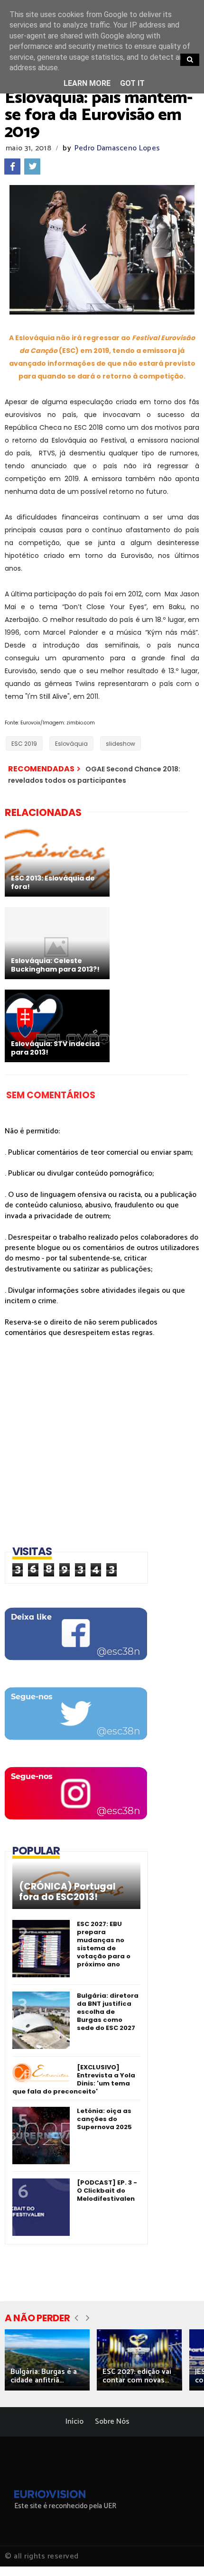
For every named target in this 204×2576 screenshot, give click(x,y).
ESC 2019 (24, 744)
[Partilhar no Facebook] (12, 167)
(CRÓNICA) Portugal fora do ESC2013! (67, 1892)
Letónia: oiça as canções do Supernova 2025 (104, 2119)
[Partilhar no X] (32, 167)
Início (74, 2422)
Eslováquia (71, 744)
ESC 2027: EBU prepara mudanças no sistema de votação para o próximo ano (104, 1944)
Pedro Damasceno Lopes (117, 148)
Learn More (87, 83)
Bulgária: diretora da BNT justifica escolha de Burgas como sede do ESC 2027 (108, 2012)
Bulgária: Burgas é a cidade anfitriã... (44, 2376)
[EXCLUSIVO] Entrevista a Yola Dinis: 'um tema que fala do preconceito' (74, 2079)
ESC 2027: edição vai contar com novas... (137, 2376)
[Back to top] (181, 2553)
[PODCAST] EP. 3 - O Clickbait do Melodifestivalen (107, 2191)
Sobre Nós (112, 2422)
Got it (132, 83)
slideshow (121, 744)
